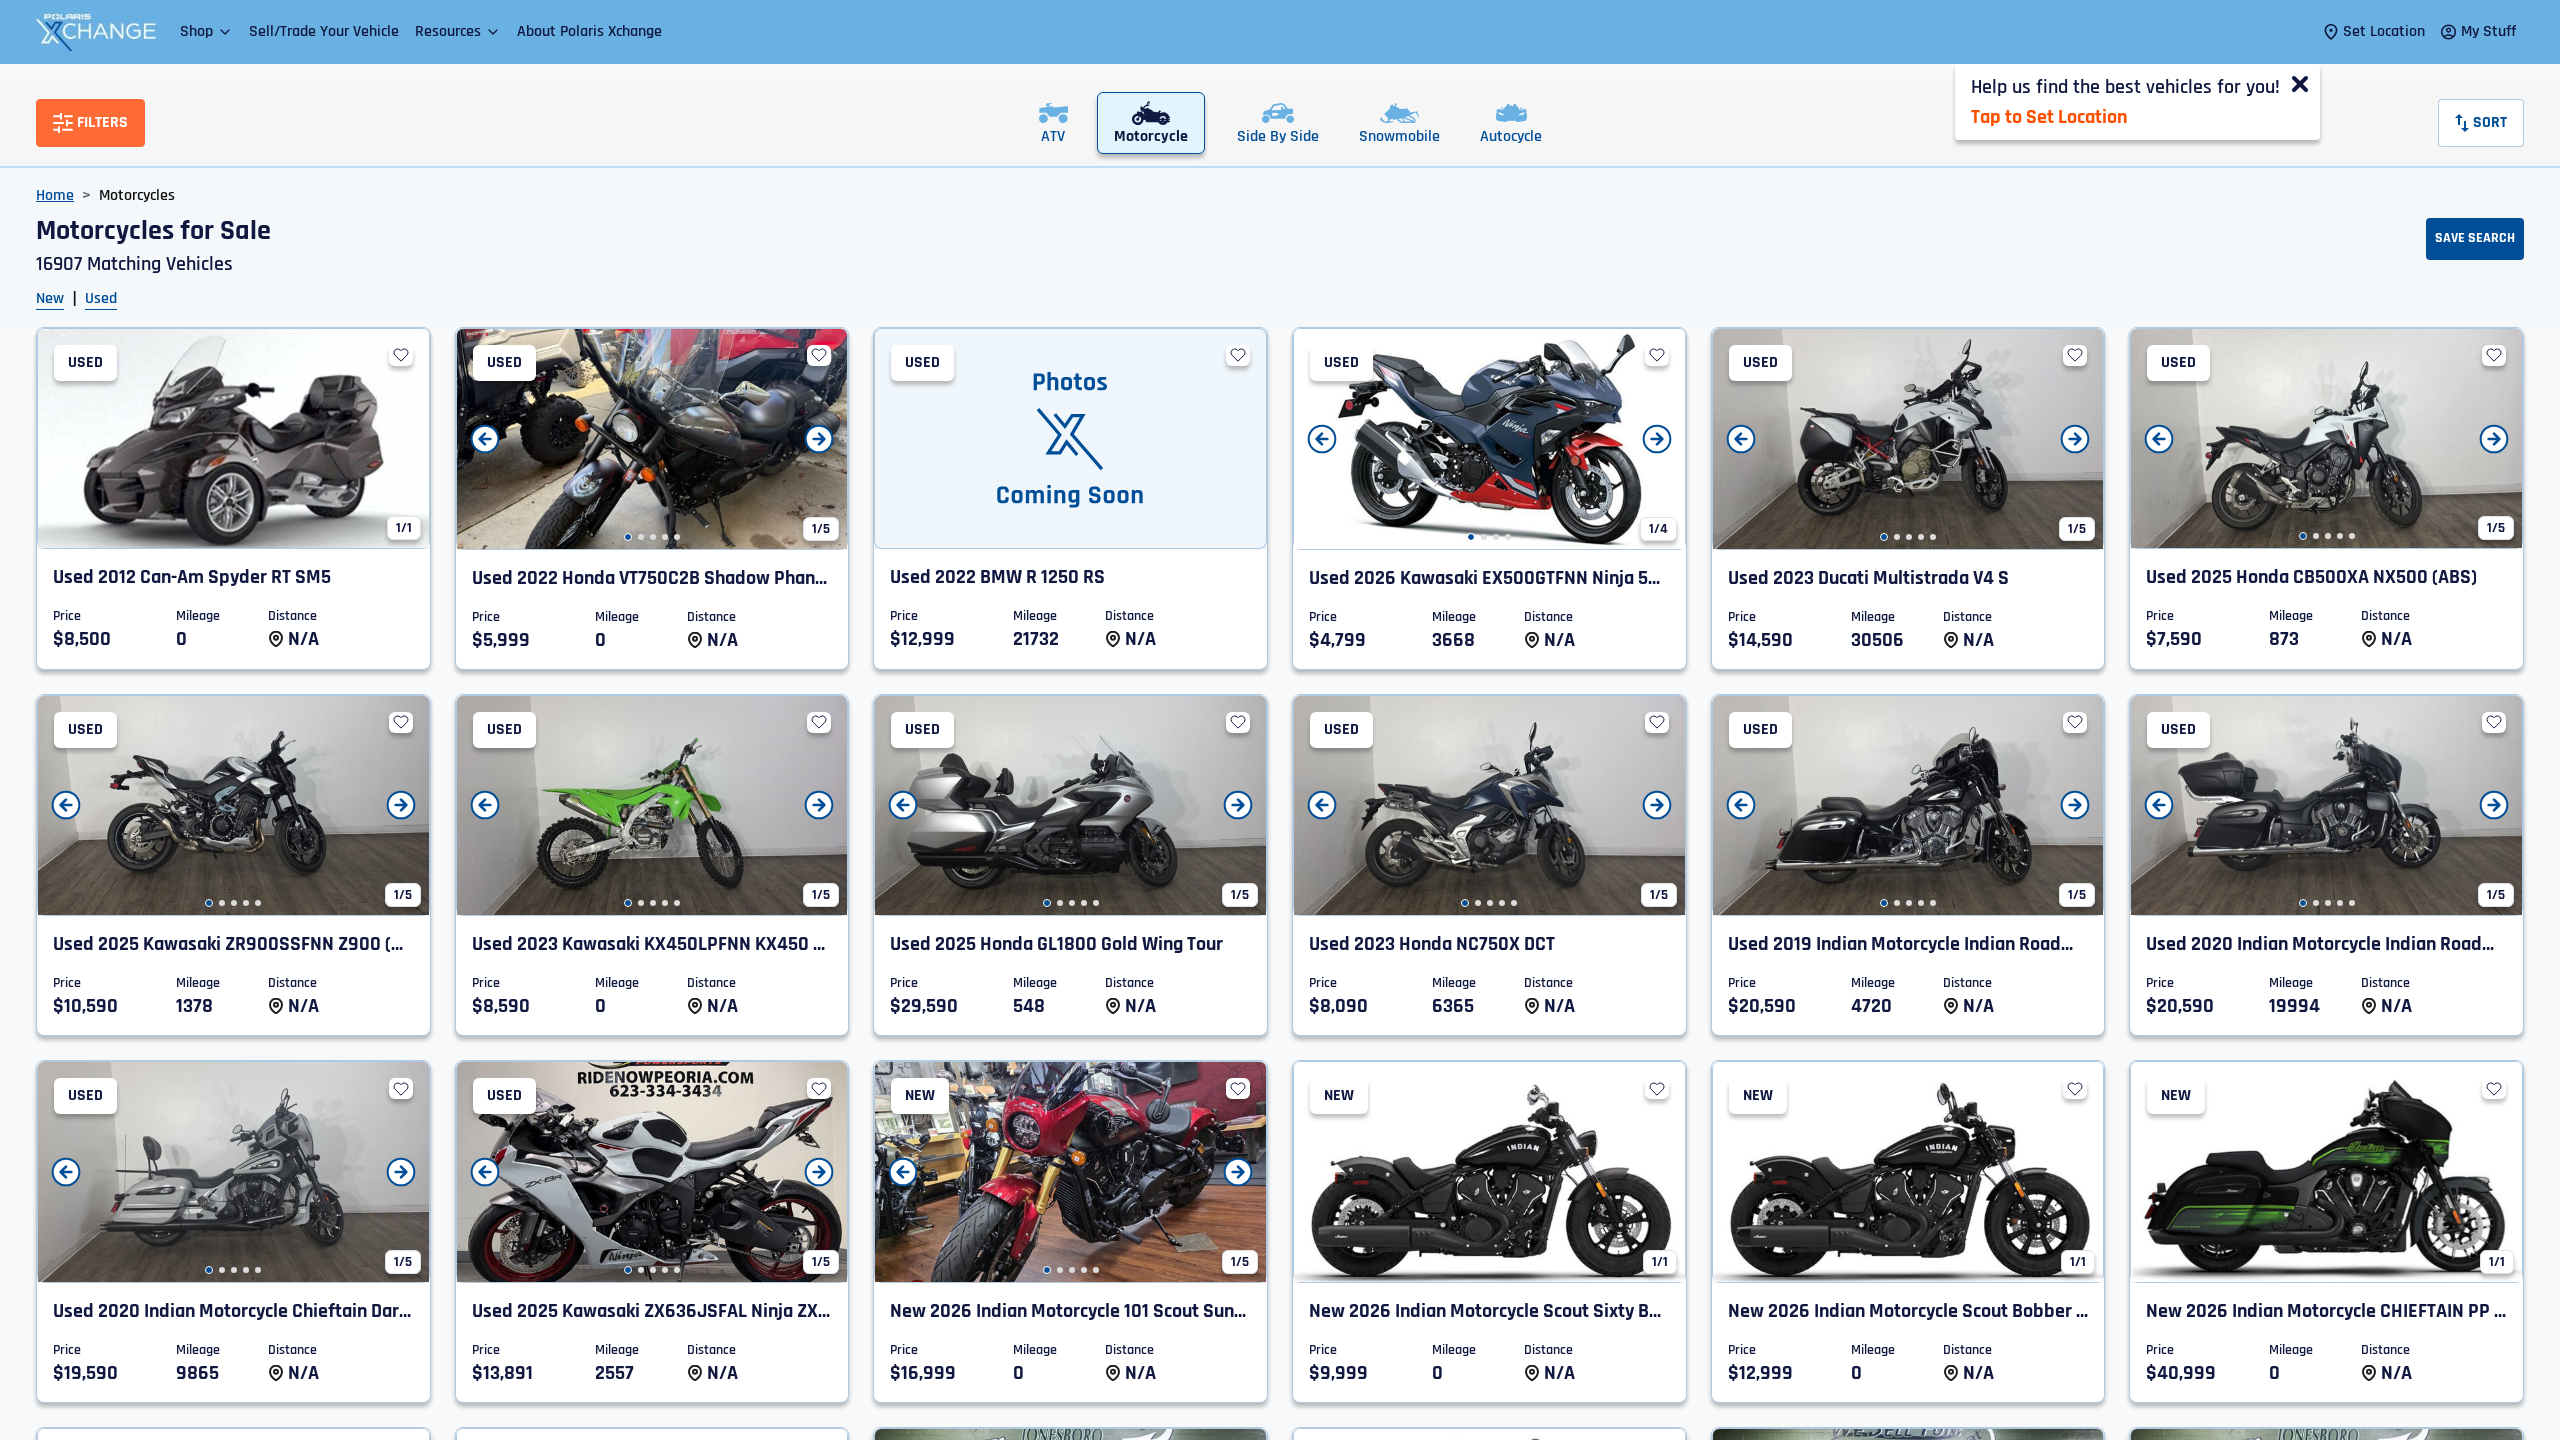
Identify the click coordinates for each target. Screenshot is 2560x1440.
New (50, 298)
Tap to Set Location (2049, 117)
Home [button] (55, 195)
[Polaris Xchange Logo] (96, 32)
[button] (206, 31)
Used (101, 298)
